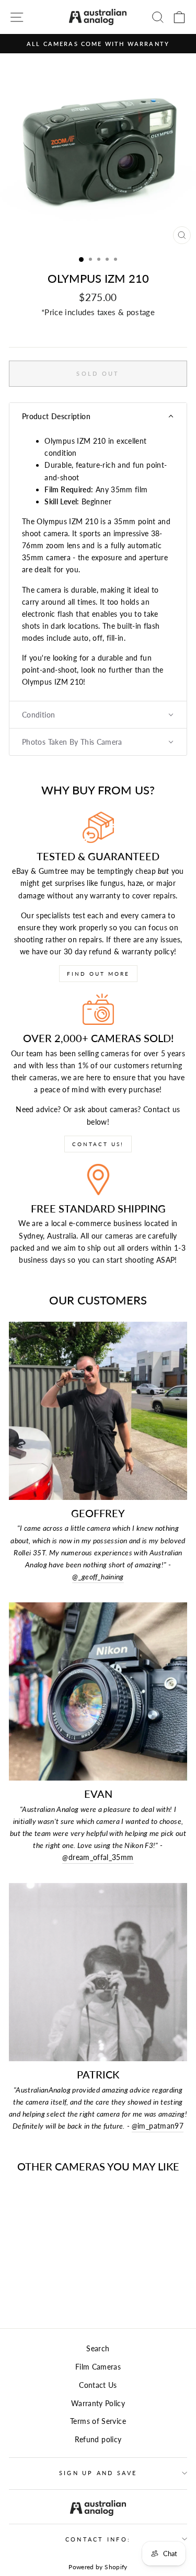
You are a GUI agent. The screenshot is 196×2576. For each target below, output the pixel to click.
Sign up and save (98, 2473)
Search (98, 2348)
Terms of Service (98, 2421)
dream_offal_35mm (98, 1857)
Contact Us (98, 2385)
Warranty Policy (98, 2403)
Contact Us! (98, 1144)
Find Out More (98, 974)
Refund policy (98, 2439)
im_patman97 (158, 2126)
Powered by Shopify (98, 2567)
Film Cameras (98, 2367)
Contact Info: (98, 2539)
